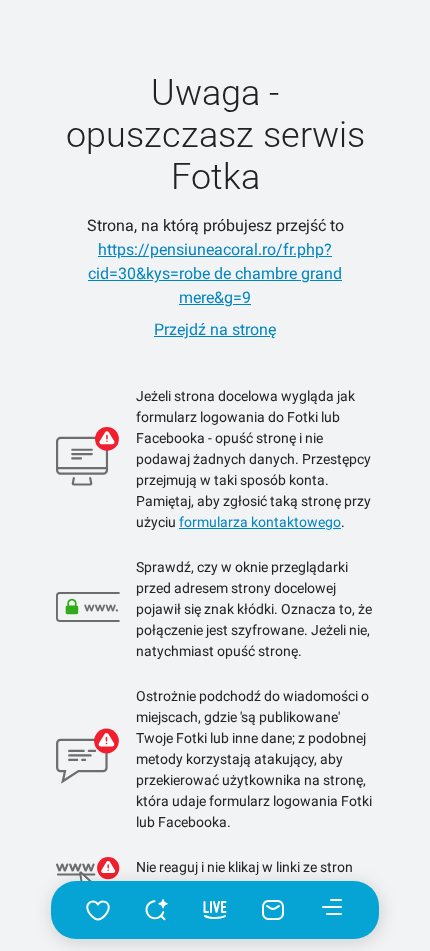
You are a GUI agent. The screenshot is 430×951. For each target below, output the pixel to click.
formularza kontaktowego (260, 522)
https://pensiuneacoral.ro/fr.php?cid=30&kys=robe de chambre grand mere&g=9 (215, 273)
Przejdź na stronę (215, 329)
